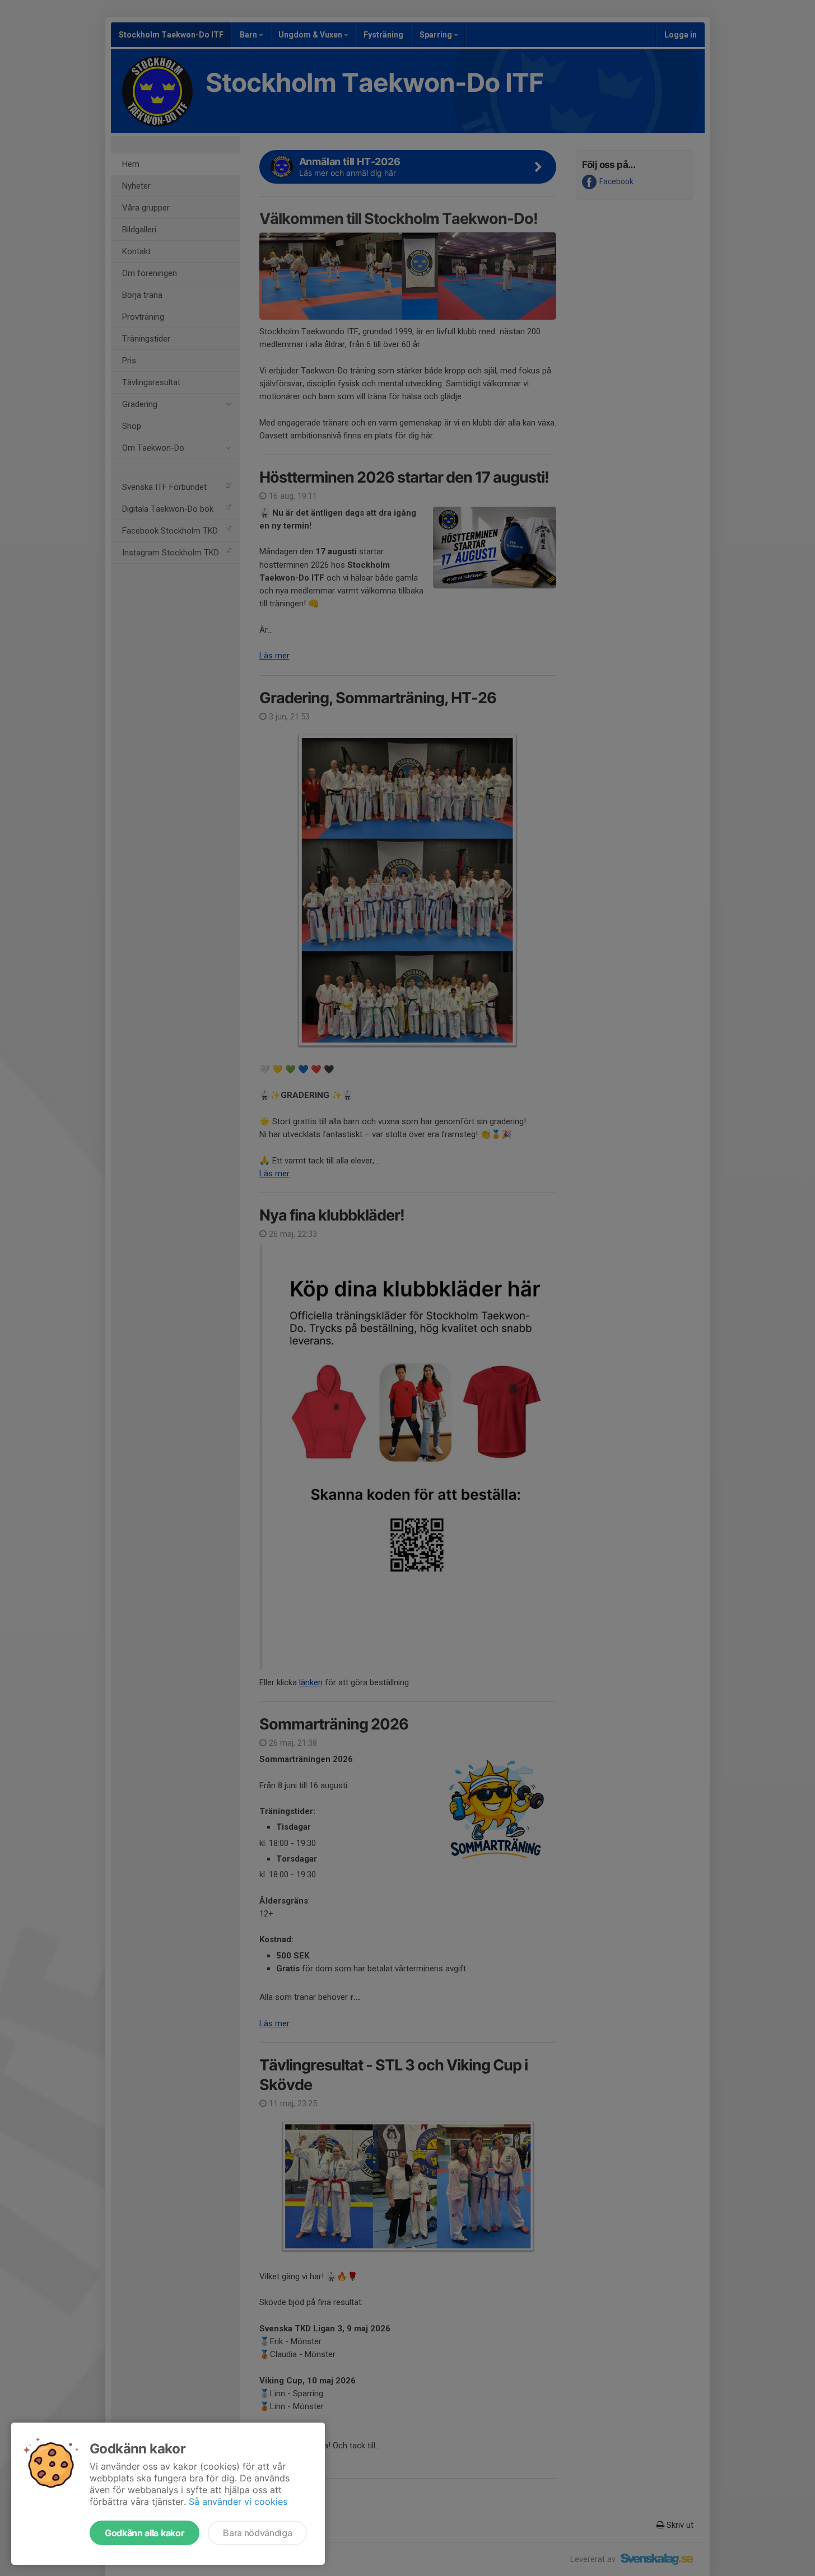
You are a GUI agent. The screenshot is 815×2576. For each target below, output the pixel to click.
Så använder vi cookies (238, 2502)
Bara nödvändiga (257, 2533)
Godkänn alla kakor (145, 2533)
